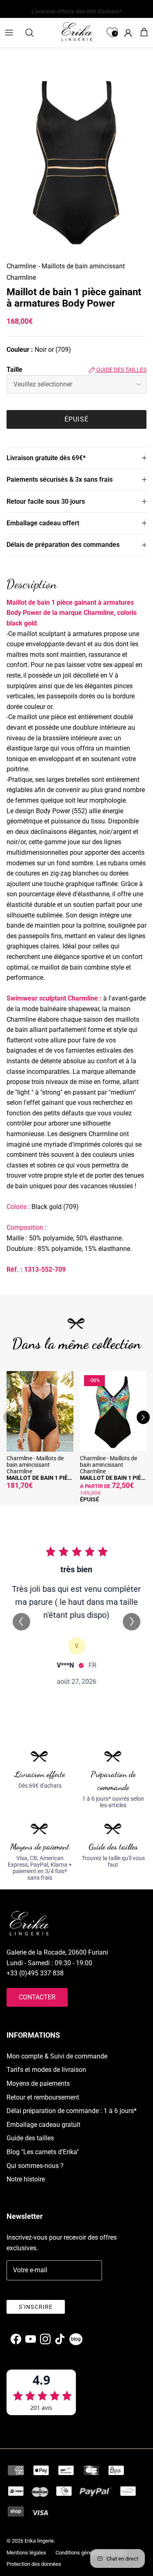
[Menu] (9, 33)
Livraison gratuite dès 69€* (46, 458)
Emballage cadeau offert (43, 523)
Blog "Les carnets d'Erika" (43, 2152)
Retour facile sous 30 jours (46, 501)
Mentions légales (26, 2553)
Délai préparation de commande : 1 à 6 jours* (72, 2111)
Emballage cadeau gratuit (43, 2125)
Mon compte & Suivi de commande (57, 2056)
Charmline (21, 266)
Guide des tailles (121, 370)
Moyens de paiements (38, 2083)
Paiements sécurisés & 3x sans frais (60, 479)
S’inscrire (36, 2307)
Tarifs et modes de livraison (46, 2070)
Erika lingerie (39, 2541)
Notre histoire (26, 2179)
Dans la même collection (76, 1344)
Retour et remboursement (43, 2097)
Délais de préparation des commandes (63, 545)
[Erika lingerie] (77, 31)
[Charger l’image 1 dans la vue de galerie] (76, 161)
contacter (37, 1997)
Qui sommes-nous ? (35, 2166)
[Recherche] (33, 33)
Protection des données (34, 2564)
